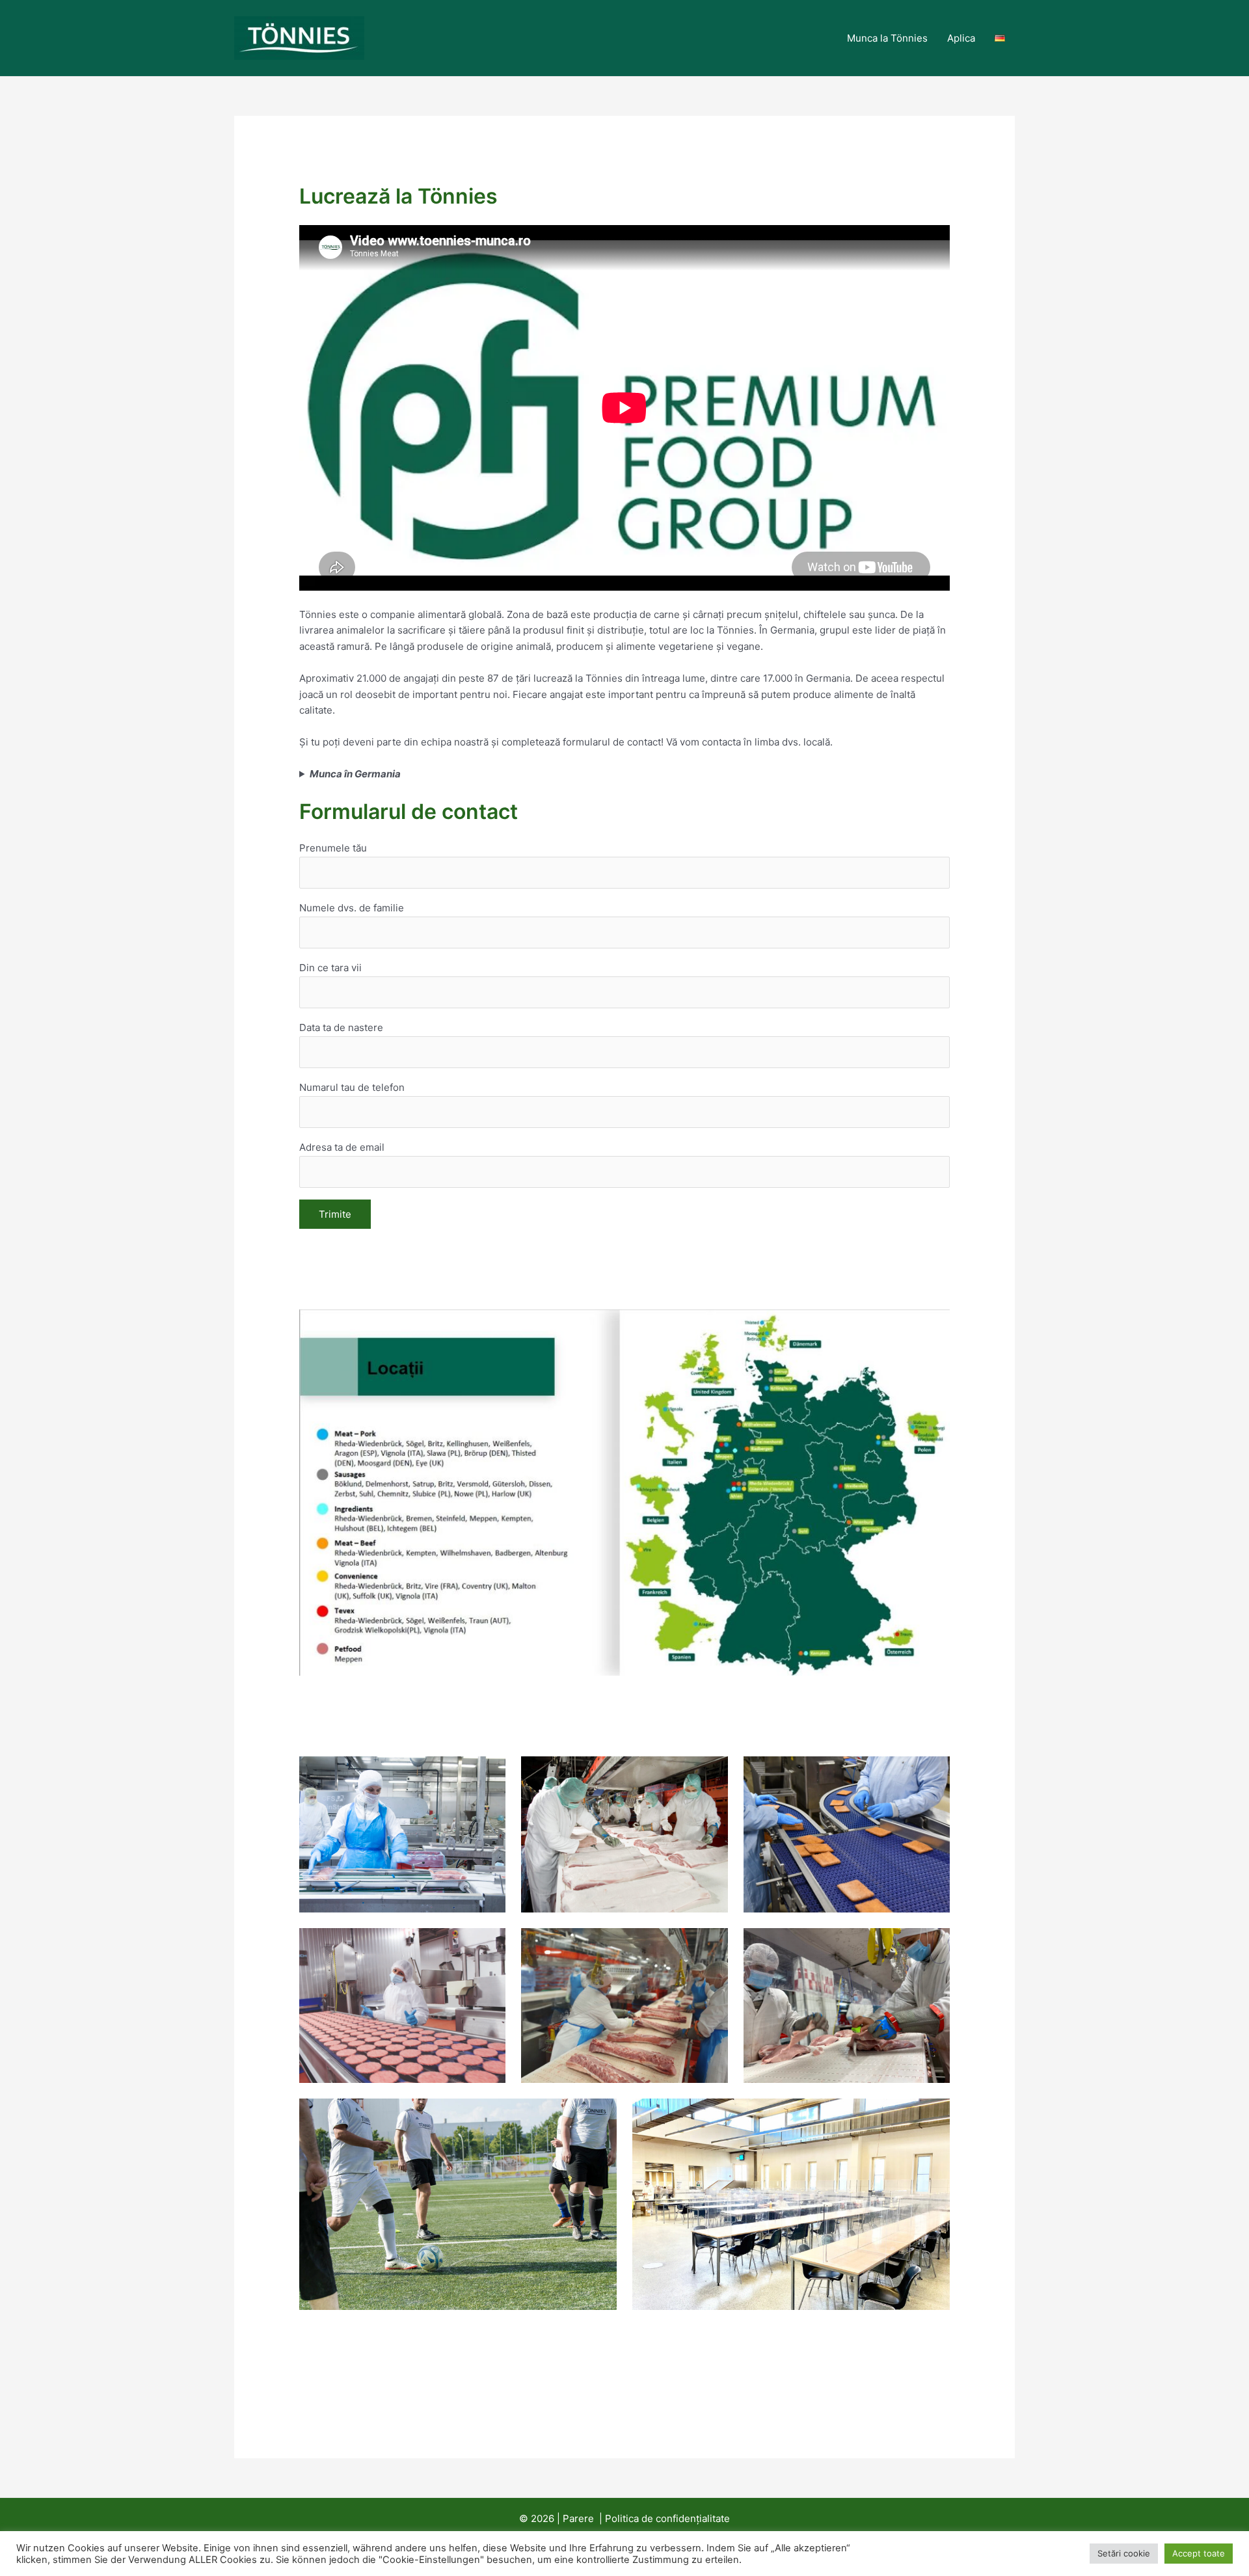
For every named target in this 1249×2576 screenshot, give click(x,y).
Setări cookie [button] (1124, 2553)
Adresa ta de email (342, 1147)
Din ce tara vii (330, 968)
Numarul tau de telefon (352, 1087)
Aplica (961, 38)
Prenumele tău (333, 848)
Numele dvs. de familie (352, 908)
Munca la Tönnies (887, 38)
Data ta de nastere (341, 1027)
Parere (578, 2518)
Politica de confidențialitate (667, 2518)
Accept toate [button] (1199, 2553)
